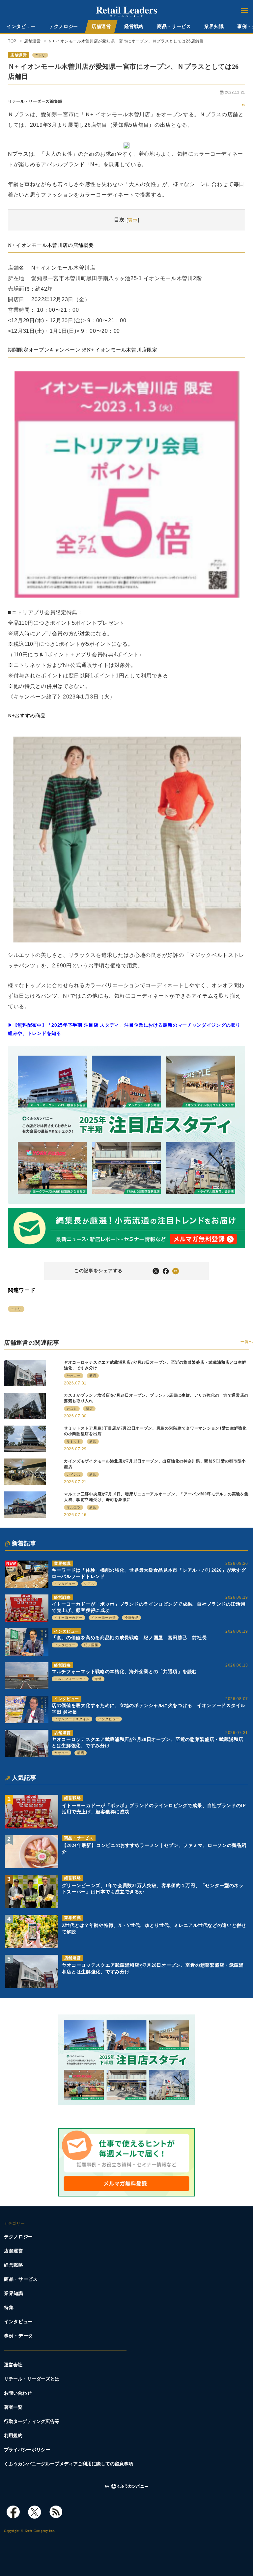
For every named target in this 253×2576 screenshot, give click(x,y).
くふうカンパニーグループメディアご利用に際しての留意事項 (69, 2464)
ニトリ (40, 55)
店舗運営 (101, 26)
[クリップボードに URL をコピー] (176, 1271)
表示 (133, 220)
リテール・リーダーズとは (32, 2379)
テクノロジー (64, 26)
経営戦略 (134, 26)
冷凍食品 (132, 1618)
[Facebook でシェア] (166, 1271)
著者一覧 (13, 2407)
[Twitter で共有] (156, 1271)
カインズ (74, 1474)
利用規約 (13, 2436)
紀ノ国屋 (91, 1645)
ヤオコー (61, 1753)
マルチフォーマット (70, 1679)
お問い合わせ (18, 2393)
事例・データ (18, 2336)
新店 (81, 1753)
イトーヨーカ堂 (104, 1618)
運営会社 (13, 2365)
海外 (98, 1679)
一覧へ (247, 1342)
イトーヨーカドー (69, 1618)
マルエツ (74, 1507)
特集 (9, 2308)
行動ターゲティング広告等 (32, 2421)
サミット (74, 1442)
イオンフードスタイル (72, 1719)
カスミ (72, 1409)
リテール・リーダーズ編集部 (35, 101)
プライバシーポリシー (27, 2450)
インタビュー (21, 26)
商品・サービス (174, 26)
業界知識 (214, 26)
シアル (89, 1584)
